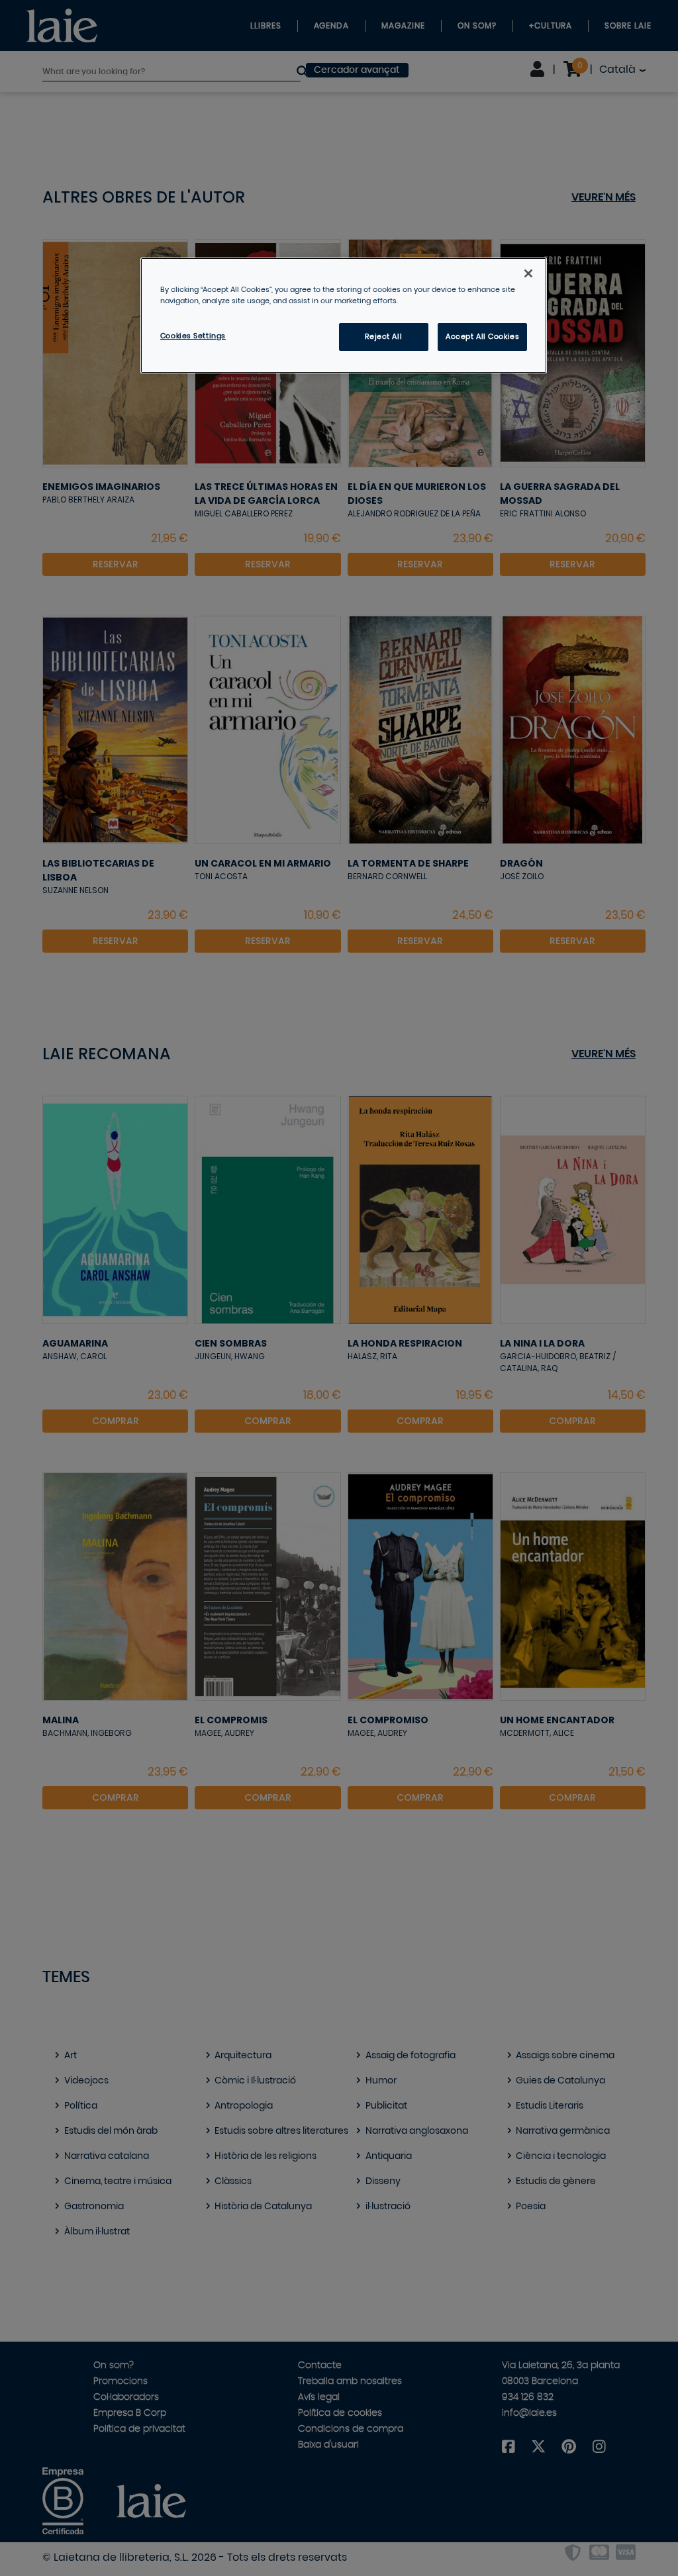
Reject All (383, 337)
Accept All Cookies (482, 337)
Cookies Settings (193, 336)
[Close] (528, 273)
